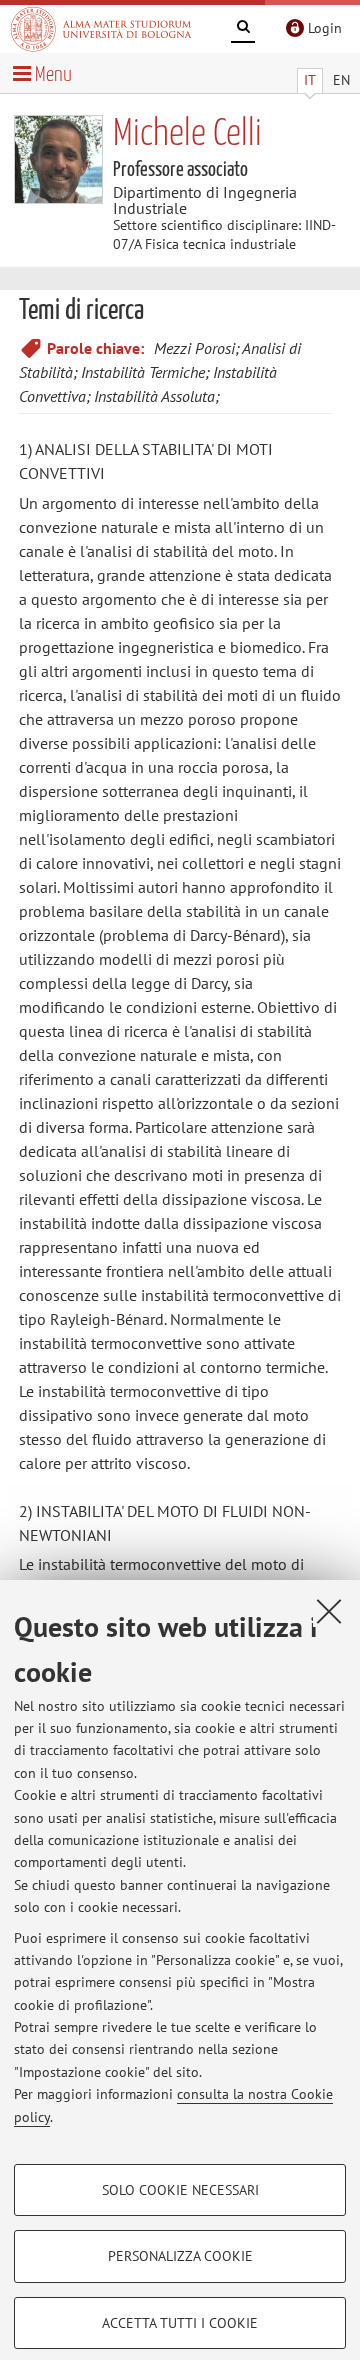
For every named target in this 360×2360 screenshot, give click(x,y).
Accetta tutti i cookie (180, 2323)
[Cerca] (243, 30)
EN (341, 80)
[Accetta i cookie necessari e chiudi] (329, 1611)
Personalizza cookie (180, 2256)
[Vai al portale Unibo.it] (101, 29)
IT (310, 80)
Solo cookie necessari (180, 2190)
